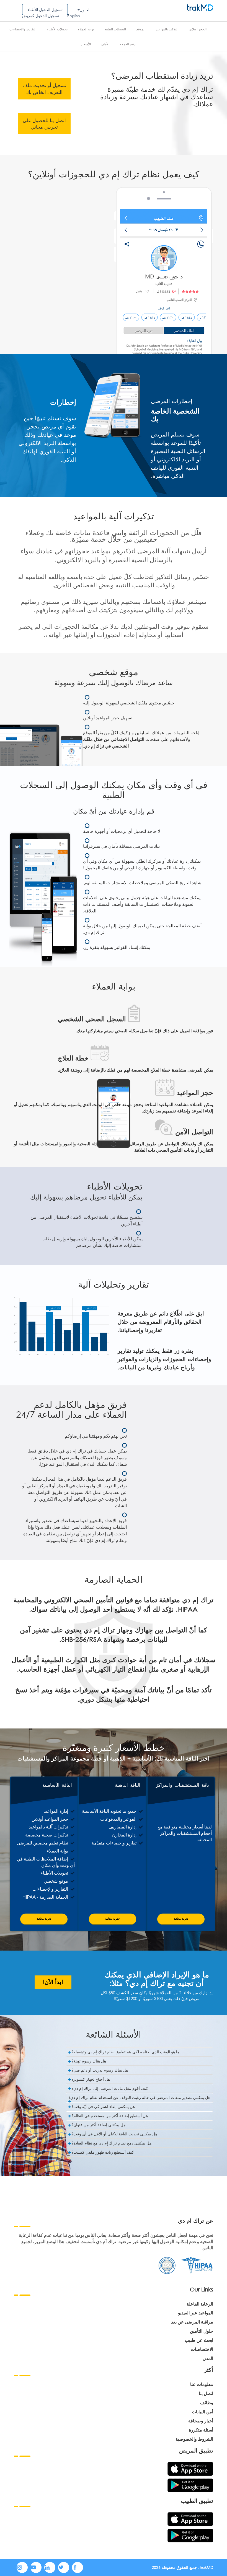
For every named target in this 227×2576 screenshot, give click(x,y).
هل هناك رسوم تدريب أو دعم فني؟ (100, 2070)
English (74, 16)
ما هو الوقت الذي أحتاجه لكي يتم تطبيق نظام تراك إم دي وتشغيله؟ (125, 2052)
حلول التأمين (202, 2331)
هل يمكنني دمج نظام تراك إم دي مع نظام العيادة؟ (111, 2143)
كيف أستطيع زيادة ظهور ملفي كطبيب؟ (103, 2152)
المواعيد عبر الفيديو (196, 2313)
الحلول (85, 10)
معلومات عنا (202, 2384)
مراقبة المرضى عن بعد (192, 2322)
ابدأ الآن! (53, 1982)
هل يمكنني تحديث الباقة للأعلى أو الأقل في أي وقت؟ (114, 2134)
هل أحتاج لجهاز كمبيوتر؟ (91, 2079)
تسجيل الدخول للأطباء (45, 10)
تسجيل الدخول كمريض (41, 16)
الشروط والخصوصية (194, 2439)
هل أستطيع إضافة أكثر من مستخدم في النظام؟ (110, 2116)
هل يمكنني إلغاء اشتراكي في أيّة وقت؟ (103, 2107)
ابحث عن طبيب (199, 2340)
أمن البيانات (203, 2411)
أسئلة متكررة (201, 2430)
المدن (208, 2358)
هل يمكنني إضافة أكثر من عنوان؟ (98, 2125)
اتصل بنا (206, 2393)
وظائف (207, 2402)
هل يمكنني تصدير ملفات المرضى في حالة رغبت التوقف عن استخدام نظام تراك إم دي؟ (139, 2097)
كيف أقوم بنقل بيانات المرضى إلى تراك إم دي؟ (110, 2088)
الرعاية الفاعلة (200, 2304)
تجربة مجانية (44, 1919)
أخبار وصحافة (201, 2421)
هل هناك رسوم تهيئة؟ (89, 2061)
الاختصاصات (202, 2349)
